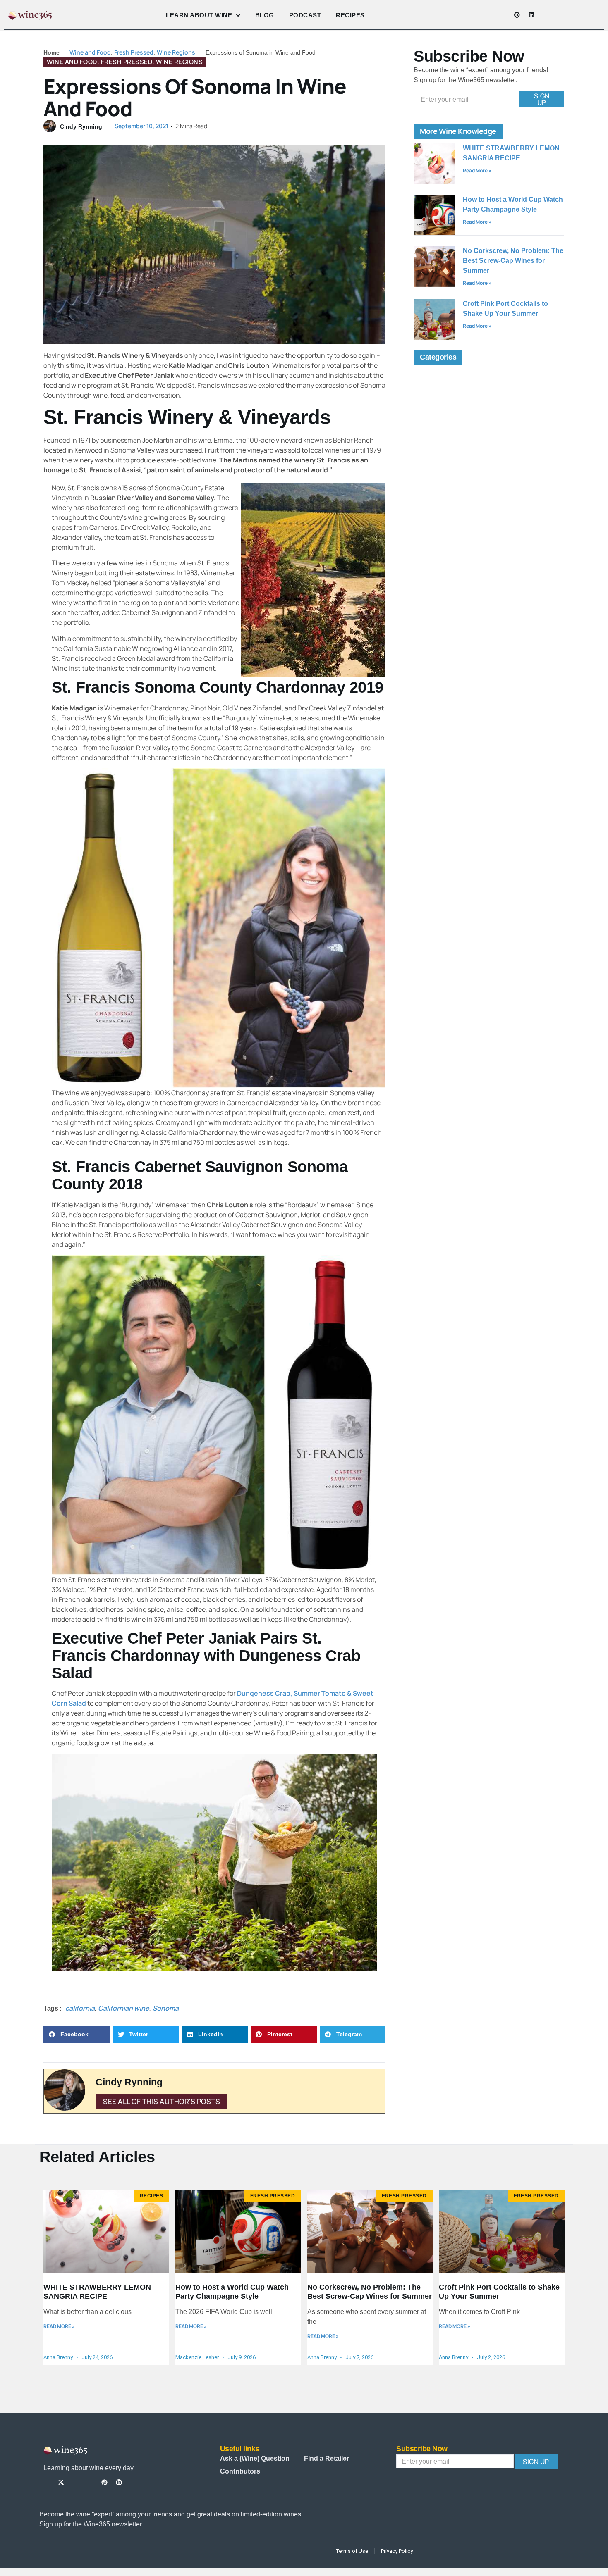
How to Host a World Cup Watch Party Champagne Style (232, 2292)
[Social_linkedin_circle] (119, 2482)
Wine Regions (176, 52)
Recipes (350, 15)
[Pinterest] (517, 15)
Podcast (305, 15)
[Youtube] (503, 15)
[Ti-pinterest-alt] (104, 2482)
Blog (265, 15)
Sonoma (166, 2008)
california (80, 2008)
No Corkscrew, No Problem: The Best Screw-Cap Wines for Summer (513, 261)
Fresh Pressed (134, 52)
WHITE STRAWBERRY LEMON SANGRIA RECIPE (97, 2292)
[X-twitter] (61, 2482)
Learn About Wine (199, 15)
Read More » (477, 170)
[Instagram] (488, 15)
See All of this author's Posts (162, 2101)
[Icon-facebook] (474, 15)
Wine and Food (90, 52)
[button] (77, 2034)
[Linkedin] (531, 15)
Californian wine (124, 2008)
